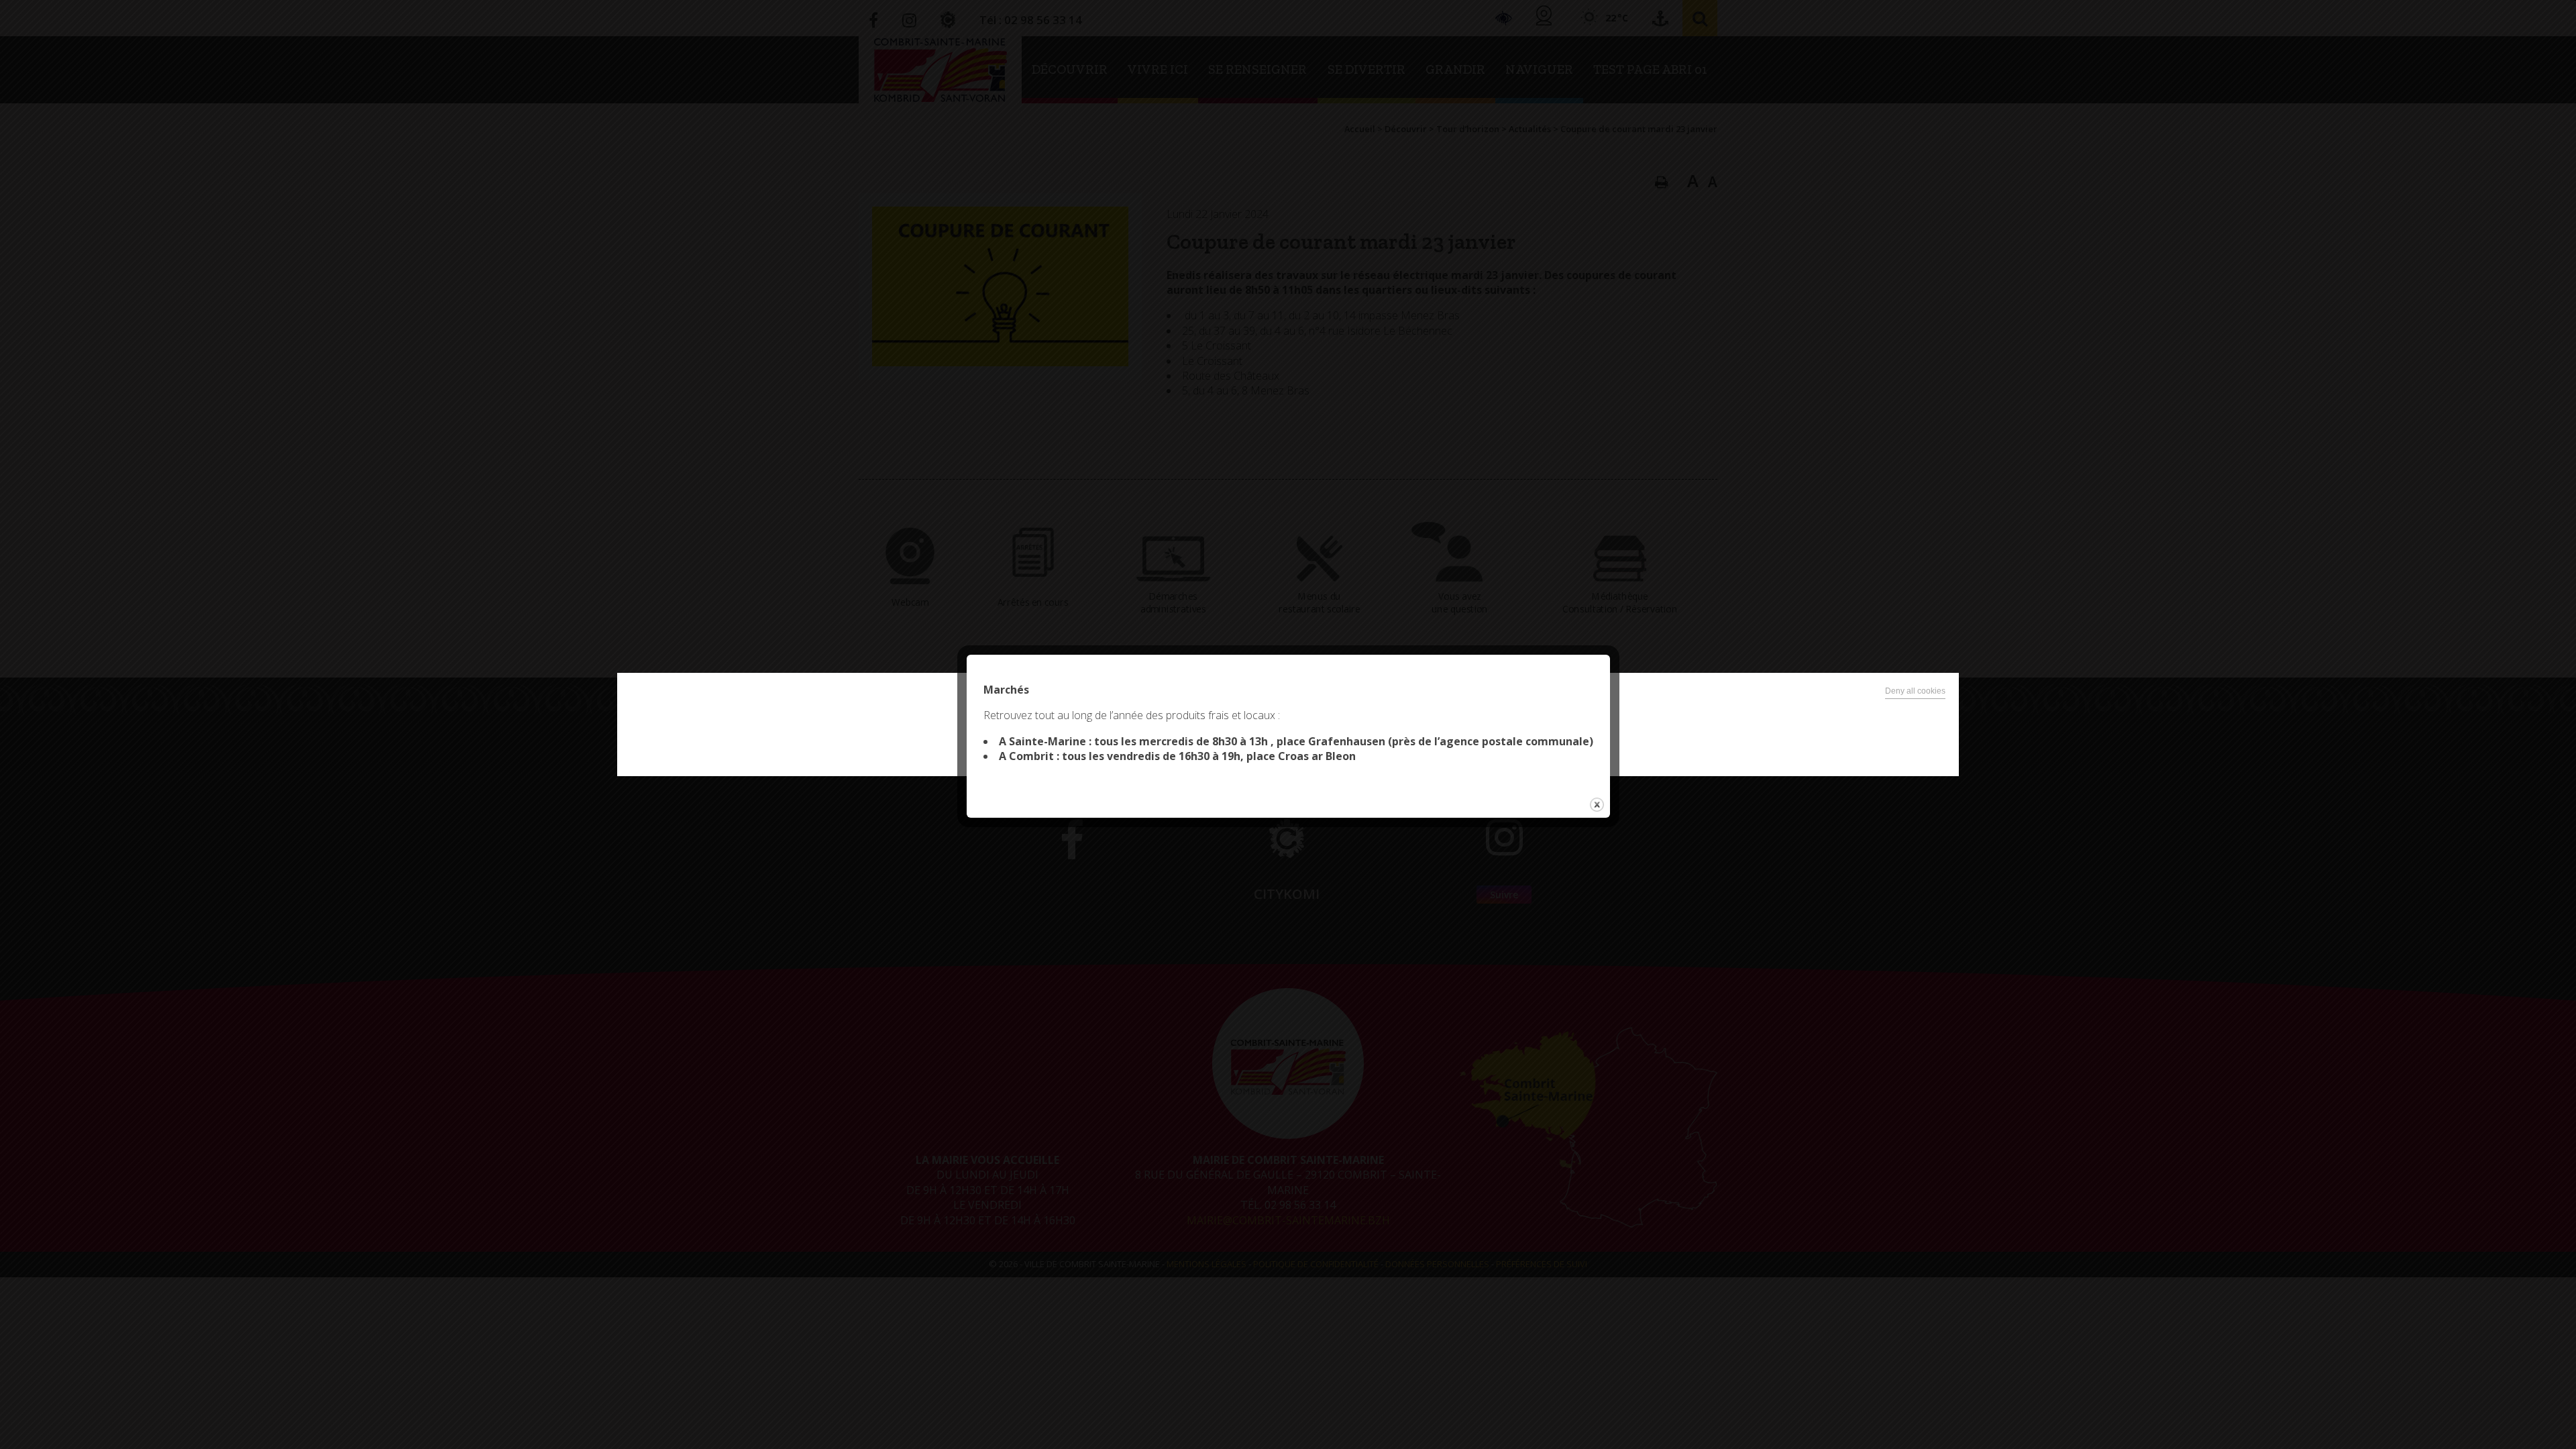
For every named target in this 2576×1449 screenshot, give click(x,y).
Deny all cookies (1915, 691)
